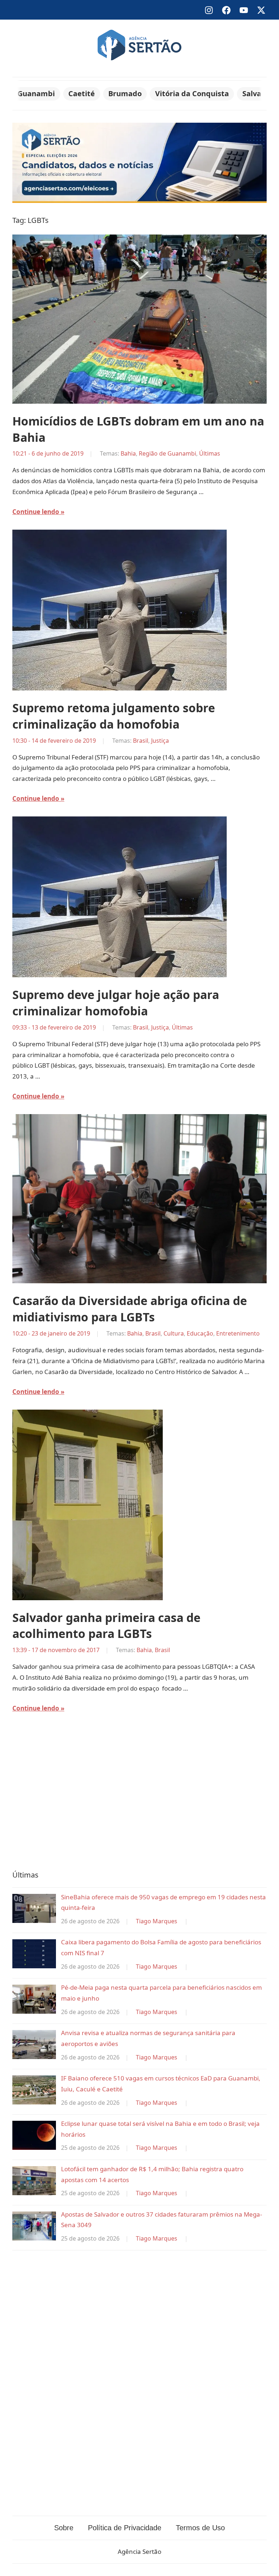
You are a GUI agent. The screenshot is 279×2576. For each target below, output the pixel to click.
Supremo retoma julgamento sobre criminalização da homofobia (114, 716)
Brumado (125, 93)
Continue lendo (36, 512)
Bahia (128, 453)
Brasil (141, 741)
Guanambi (36, 93)
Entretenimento (238, 1333)
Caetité (82, 93)
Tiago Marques (157, 1921)
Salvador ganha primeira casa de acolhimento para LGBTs (106, 1626)
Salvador (258, 93)
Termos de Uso (200, 2528)
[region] (139, 1797)
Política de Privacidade (125, 2528)
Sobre (64, 2528)
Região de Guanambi (167, 453)
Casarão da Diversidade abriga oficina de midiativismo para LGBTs (130, 1309)
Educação (200, 1333)
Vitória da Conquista (192, 93)
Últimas (210, 453)
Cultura (174, 1333)
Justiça (160, 741)
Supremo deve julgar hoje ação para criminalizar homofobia (116, 1003)
